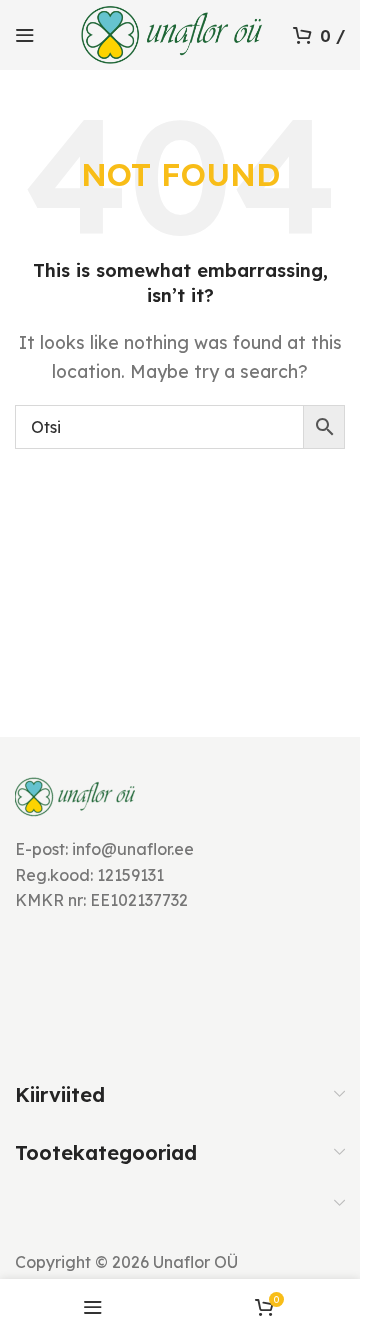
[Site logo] (172, 33)
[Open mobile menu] (25, 35)
